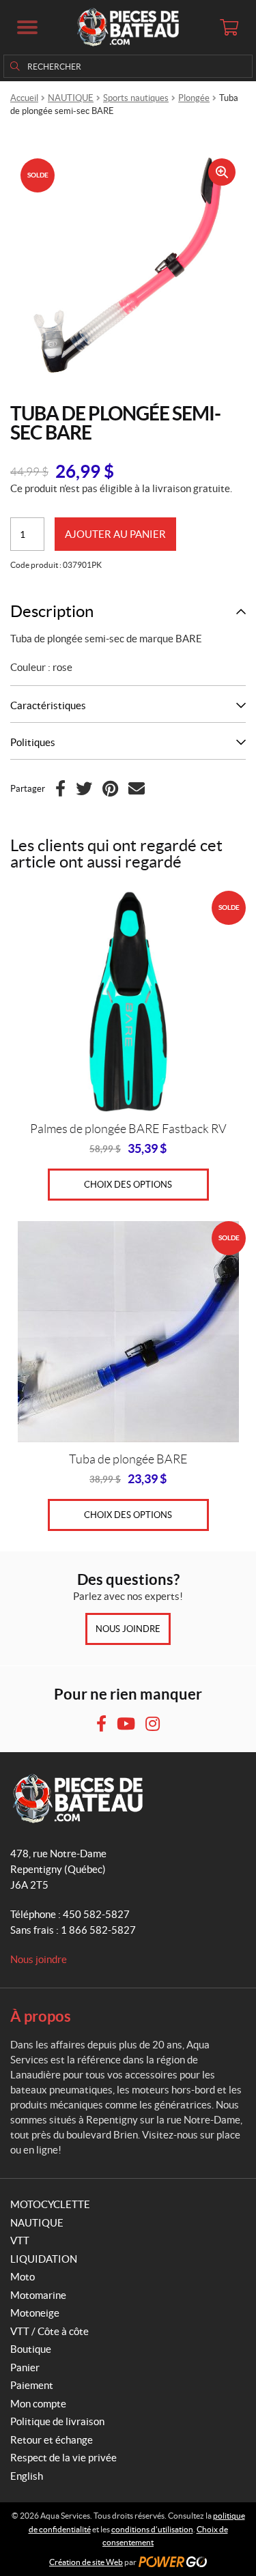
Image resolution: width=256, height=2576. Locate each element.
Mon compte (38, 2404)
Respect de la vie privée (63, 2458)
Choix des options (128, 1185)
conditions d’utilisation (152, 2529)
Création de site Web (86, 2562)
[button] (27, 27)
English (27, 2476)
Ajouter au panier (115, 534)
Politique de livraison (57, 2421)
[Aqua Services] (128, 27)
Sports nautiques (136, 98)
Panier (25, 2367)
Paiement (32, 2385)
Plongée (194, 98)
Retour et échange (52, 2440)
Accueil (24, 98)
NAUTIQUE (71, 98)
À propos (41, 2016)
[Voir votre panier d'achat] (229, 27)
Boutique (31, 2349)
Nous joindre (128, 1629)
